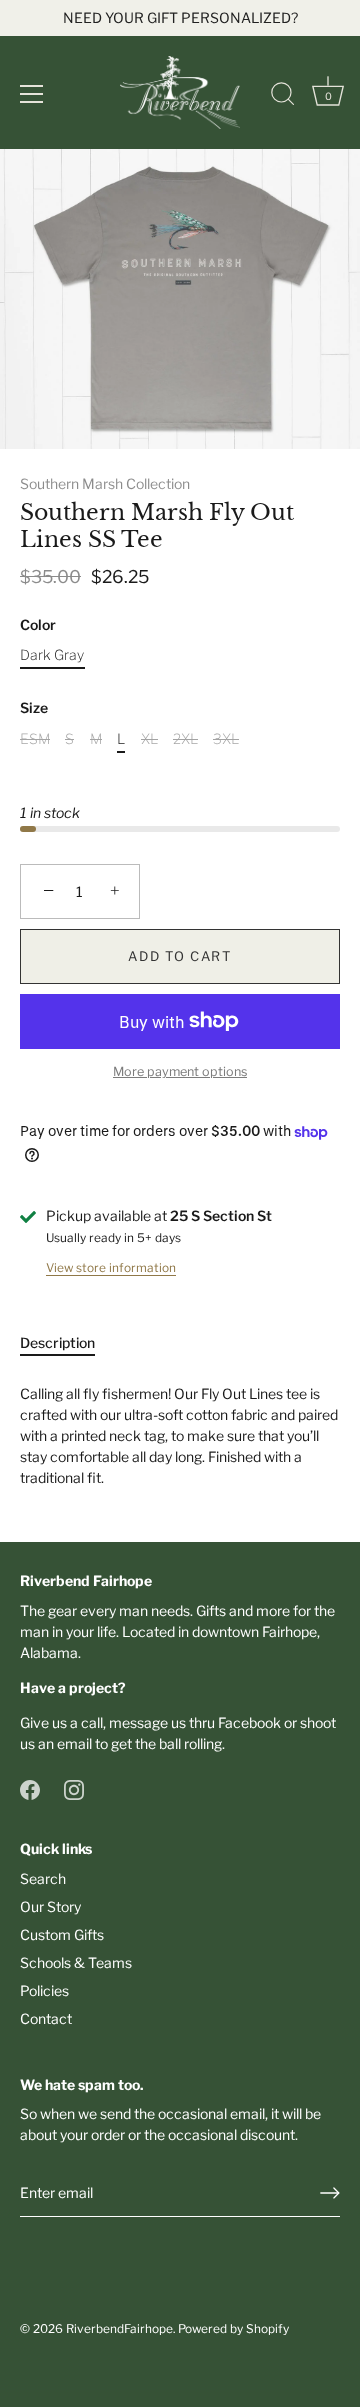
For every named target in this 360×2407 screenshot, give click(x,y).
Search (43, 1878)
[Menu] (32, 94)
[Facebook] (30, 1788)
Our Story (50, 1906)
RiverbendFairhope (119, 2329)
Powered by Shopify (233, 2329)
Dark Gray (52, 655)
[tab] (67, 1342)
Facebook (249, 1722)
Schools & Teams (76, 1962)
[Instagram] (74, 1788)
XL (149, 739)
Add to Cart (180, 956)
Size (34, 708)
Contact (46, 2018)
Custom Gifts (62, 1934)
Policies (44, 1990)
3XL (226, 739)
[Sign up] (330, 2193)
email (74, 1743)
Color (38, 625)
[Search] (283, 97)
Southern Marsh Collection (105, 483)
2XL (185, 739)
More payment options (180, 1071)
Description (57, 1342)
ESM (35, 739)
